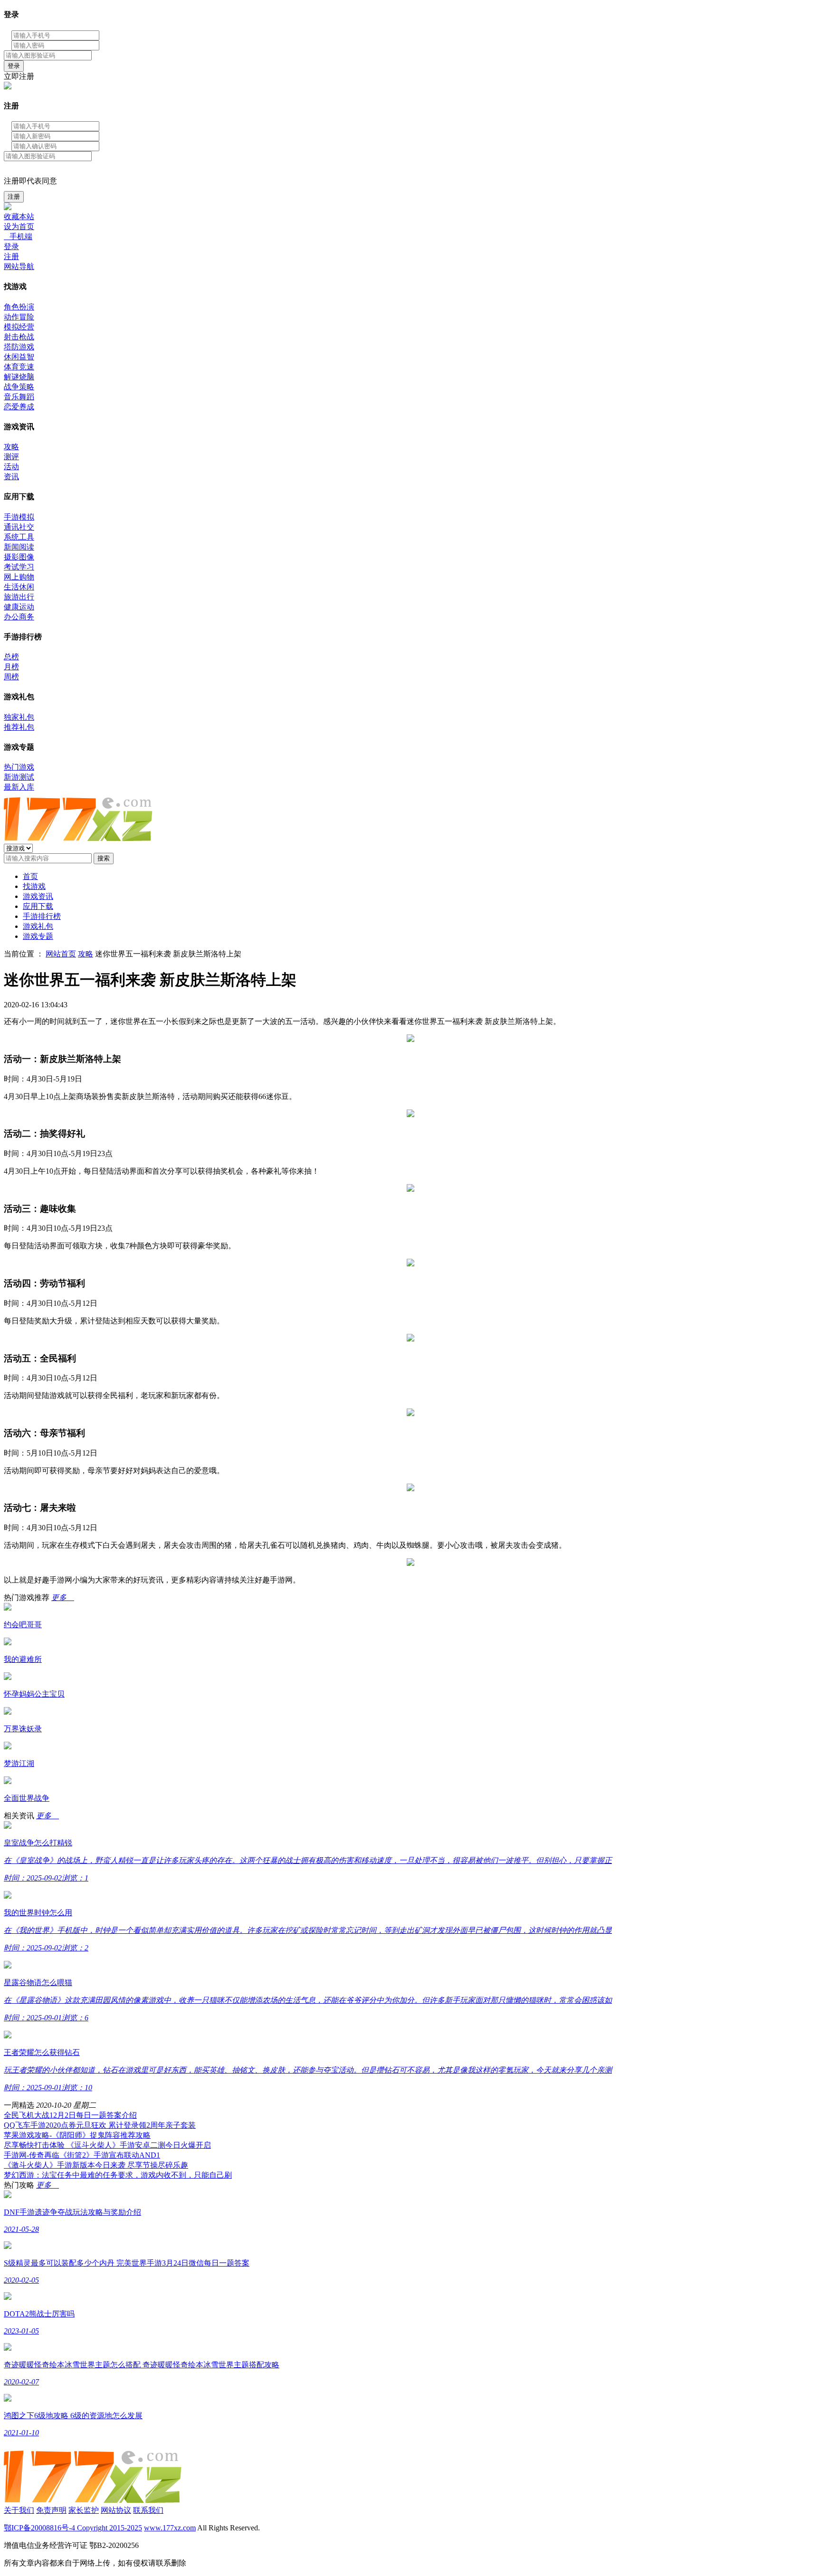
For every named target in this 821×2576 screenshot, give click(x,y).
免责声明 (51, 2510)
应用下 (38, 906)
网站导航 (19, 266)
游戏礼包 (38, 926)
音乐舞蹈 (19, 397)
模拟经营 (19, 327)
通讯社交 (19, 527)
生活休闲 (19, 587)
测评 (11, 457)
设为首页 (19, 227)
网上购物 (19, 577)
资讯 (11, 477)
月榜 (11, 667)
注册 (14, 197)
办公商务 (19, 617)
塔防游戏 (19, 347)
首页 (30, 876)
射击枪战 (19, 337)
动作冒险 (19, 317)
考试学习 (19, 567)
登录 (14, 66)
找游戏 (34, 886)
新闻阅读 (19, 547)
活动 (11, 467)
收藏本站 (19, 217)
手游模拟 (19, 517)
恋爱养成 (19, 407)
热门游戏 (19, 767)
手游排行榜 (42, 916)
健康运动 (19, 607)
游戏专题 (38, 936)
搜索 (104, 858)
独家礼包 (19, 717)
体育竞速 (19, 367)
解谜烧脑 (19, 377)
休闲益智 (19, 357)
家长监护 (84, 2510)
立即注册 (19, 76)
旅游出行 (19, 597)
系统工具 (19, 537)
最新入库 (19, 787)
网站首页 (61, 954)
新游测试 (19, 777)
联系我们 (148, 2510)
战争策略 (19, 387)
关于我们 (19, 2510)
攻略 (11, 447)
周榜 (11, 677)
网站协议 (116, 2510)
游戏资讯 (38, 896)
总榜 (11, 657)
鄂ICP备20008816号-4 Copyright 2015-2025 (73, 2528)
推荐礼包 (19, 727)
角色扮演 (19, 307)
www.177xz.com (170, 2528)
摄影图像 (19, 557)
